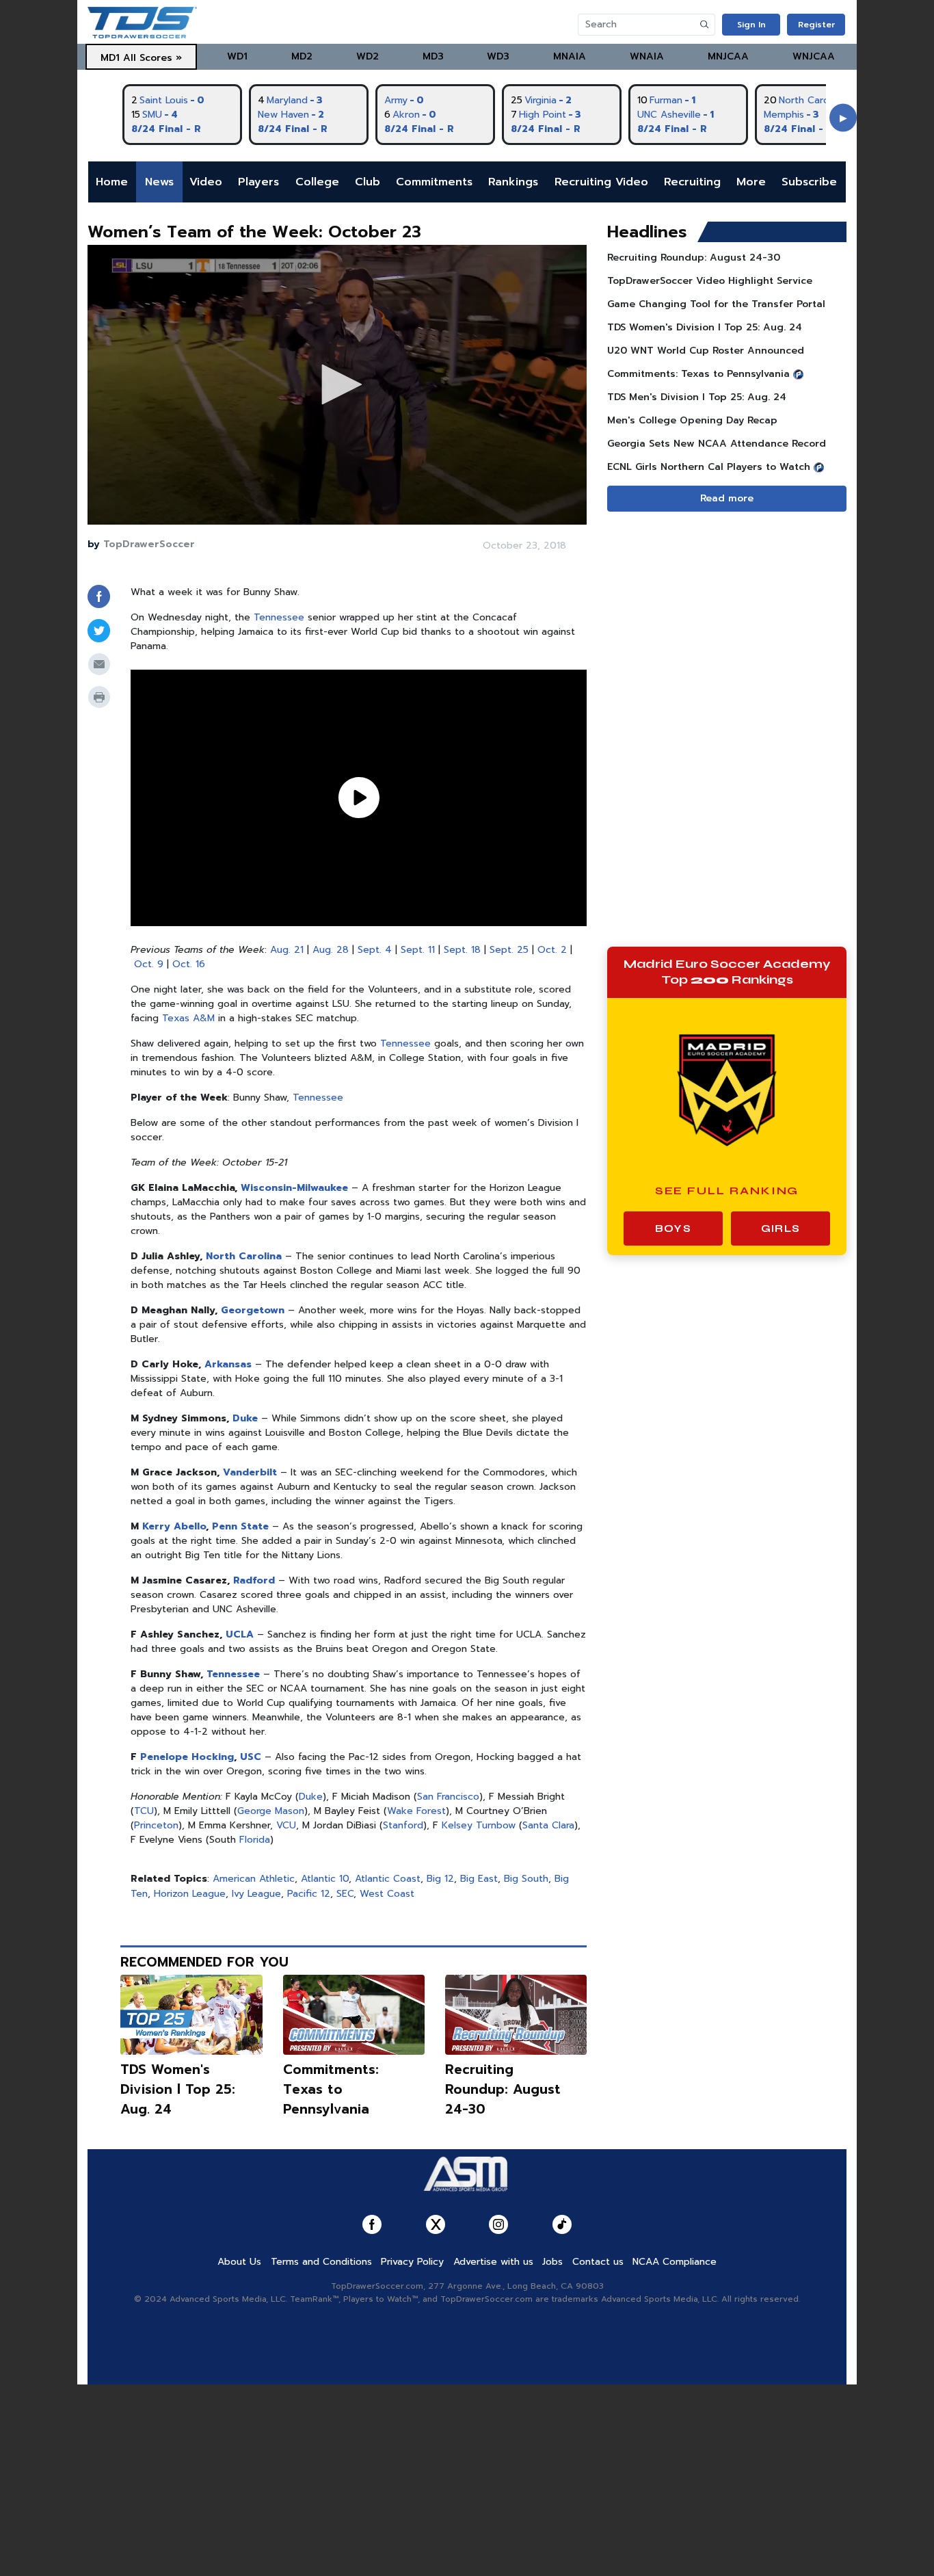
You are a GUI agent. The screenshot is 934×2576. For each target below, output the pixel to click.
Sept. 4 (375, 950)
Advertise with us (493, 2262)
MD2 (302, 56)
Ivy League (256, 1894)
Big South (526, 1879)
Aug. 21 (287, 950)
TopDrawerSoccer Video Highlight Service (710, 281)
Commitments (434, 182)
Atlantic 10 (325, 1879)
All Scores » (152, 58)
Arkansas (228, 1364)
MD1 (110, 58)
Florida (255, 1840)
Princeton (156, 1825)
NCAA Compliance (675, 2262)
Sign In (751, 25)
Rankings (513, 182)
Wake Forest (416, 1811)
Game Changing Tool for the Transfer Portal (716, 304)
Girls (780, 1228)
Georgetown (253, 1310)
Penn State (240, 1526)
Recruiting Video (601, 182)
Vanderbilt (250, 1472)
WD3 (498, 56)
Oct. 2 (552, 950)
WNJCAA (814, 56)
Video (206, 182)
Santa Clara (548, 1825)
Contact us (598, 2262)
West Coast (387, 1894)
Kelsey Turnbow (479, 1825)
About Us (239, 2262)
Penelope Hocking (187, 1757)
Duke (245, 1418)
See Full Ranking (727, 1191)
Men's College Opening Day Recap (692, 420)
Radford (254, 1580)
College (317, 182)
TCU (144, 1811)
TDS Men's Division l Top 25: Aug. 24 (697, 397)
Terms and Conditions (321, 2262)
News (159, 182)
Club (368, 182)
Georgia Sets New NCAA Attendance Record (717, 444)
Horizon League (190, 1894)
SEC (345, 1894)
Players (258, 182)
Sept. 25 (509, 950)
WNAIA (647, 56)
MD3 (433, 56)
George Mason (271, 1811)
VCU (286, 1825)
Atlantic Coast (388, 1879)
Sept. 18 (462, 950)
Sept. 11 (418, 950)
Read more (727, 498)
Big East (479, 1879)
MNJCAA (728, 56)
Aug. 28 (331, 950)
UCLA (240, 1634)
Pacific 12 (309, 1894)
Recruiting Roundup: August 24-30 (503, 2089)
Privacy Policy (412, 2262)
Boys (673, 1228)
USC (251, 1757)
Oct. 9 (149, 964)
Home (112, 182)
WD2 (368, 56)
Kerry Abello (174, 1526)
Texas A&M (188, 1018)
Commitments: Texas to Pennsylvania (331, 2089)
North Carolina (244, 1256)
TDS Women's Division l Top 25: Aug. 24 (178, 2089)
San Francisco (448, 1797)
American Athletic (254, 1879)
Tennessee (279, 617)
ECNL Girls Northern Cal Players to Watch (709, 467)
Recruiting (692, 182)
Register (816, 25)
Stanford (403, 1825)
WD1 (237, 56)
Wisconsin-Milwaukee (294, 1188)
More (751, 182)
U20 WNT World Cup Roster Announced (706, 351)
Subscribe (809, 182)
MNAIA (570, 56)
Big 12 (440, 1879)
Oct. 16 (189, 964)
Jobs (552, 2262)
